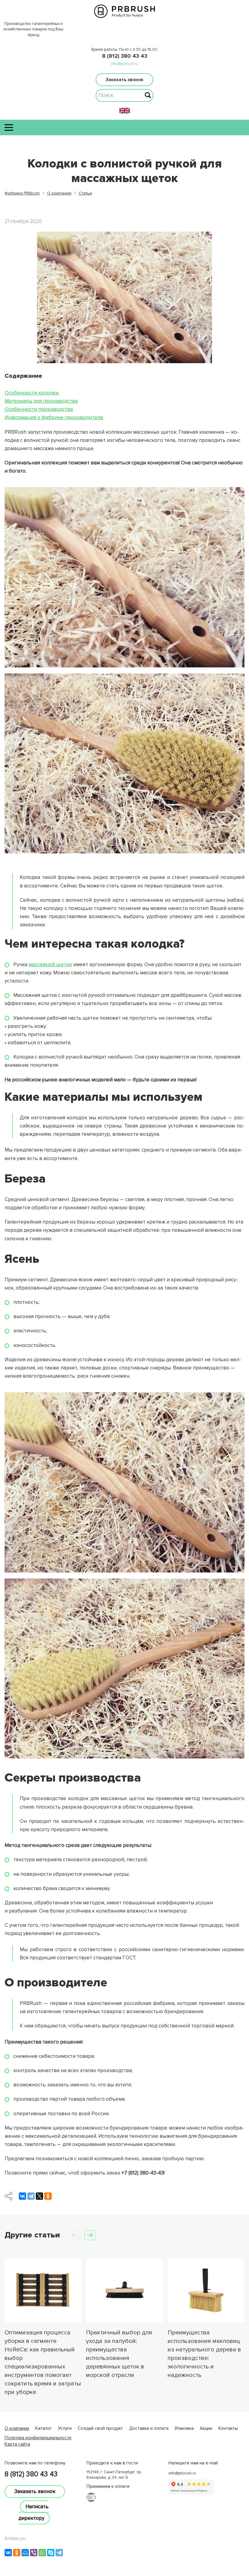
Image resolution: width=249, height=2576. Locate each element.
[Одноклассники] (48, 2196)
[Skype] (51, 2553)
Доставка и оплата (149, 2428)
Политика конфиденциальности (38, 2438)
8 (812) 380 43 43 (125, 56)
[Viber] (34, 2553)
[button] (90, 2235)
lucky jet (13, 2450)
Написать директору (34, 2512)
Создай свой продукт (100, 2428)
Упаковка (184, 2428)
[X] (39, 2196)
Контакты (228, 2428)
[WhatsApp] (42, 2553)
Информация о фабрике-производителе (54, 417)
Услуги (65, 2428)
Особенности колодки (32, 393)
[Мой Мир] (25, 2553)
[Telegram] (31, 2196)
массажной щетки (50, 964)
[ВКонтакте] (22, 2196)
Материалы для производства (41, 401)
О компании (17, 2428)
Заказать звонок (124, 80)
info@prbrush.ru (124, 64)
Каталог (44, 2428)
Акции (206, 2428)
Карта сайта (17, 2444)
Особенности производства (39, 409)
